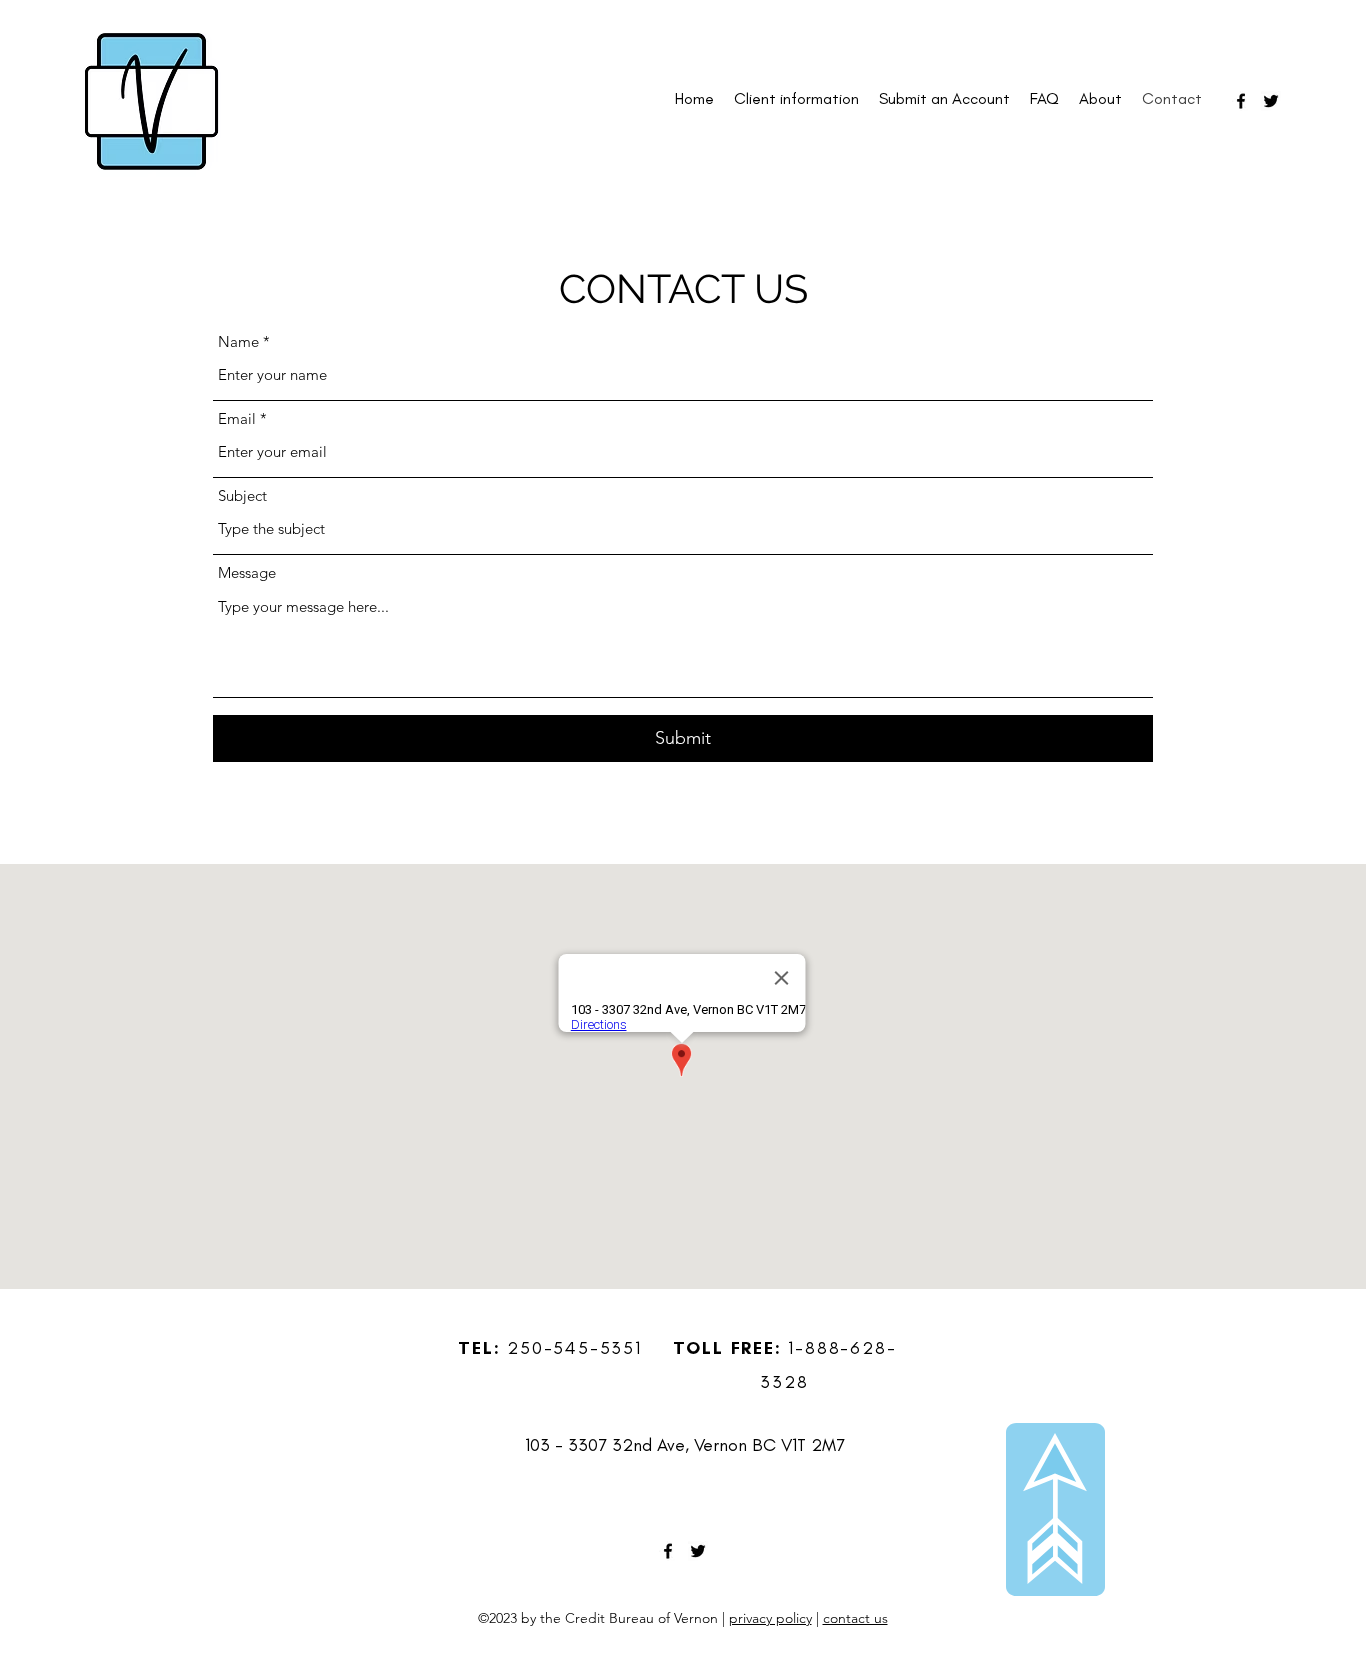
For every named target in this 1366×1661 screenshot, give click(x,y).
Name (238, 341)
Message (247, 572)
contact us (855, 1618)
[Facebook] (1241, 101)
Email (237, 418)
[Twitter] (1271, 101)
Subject (242, 495)
